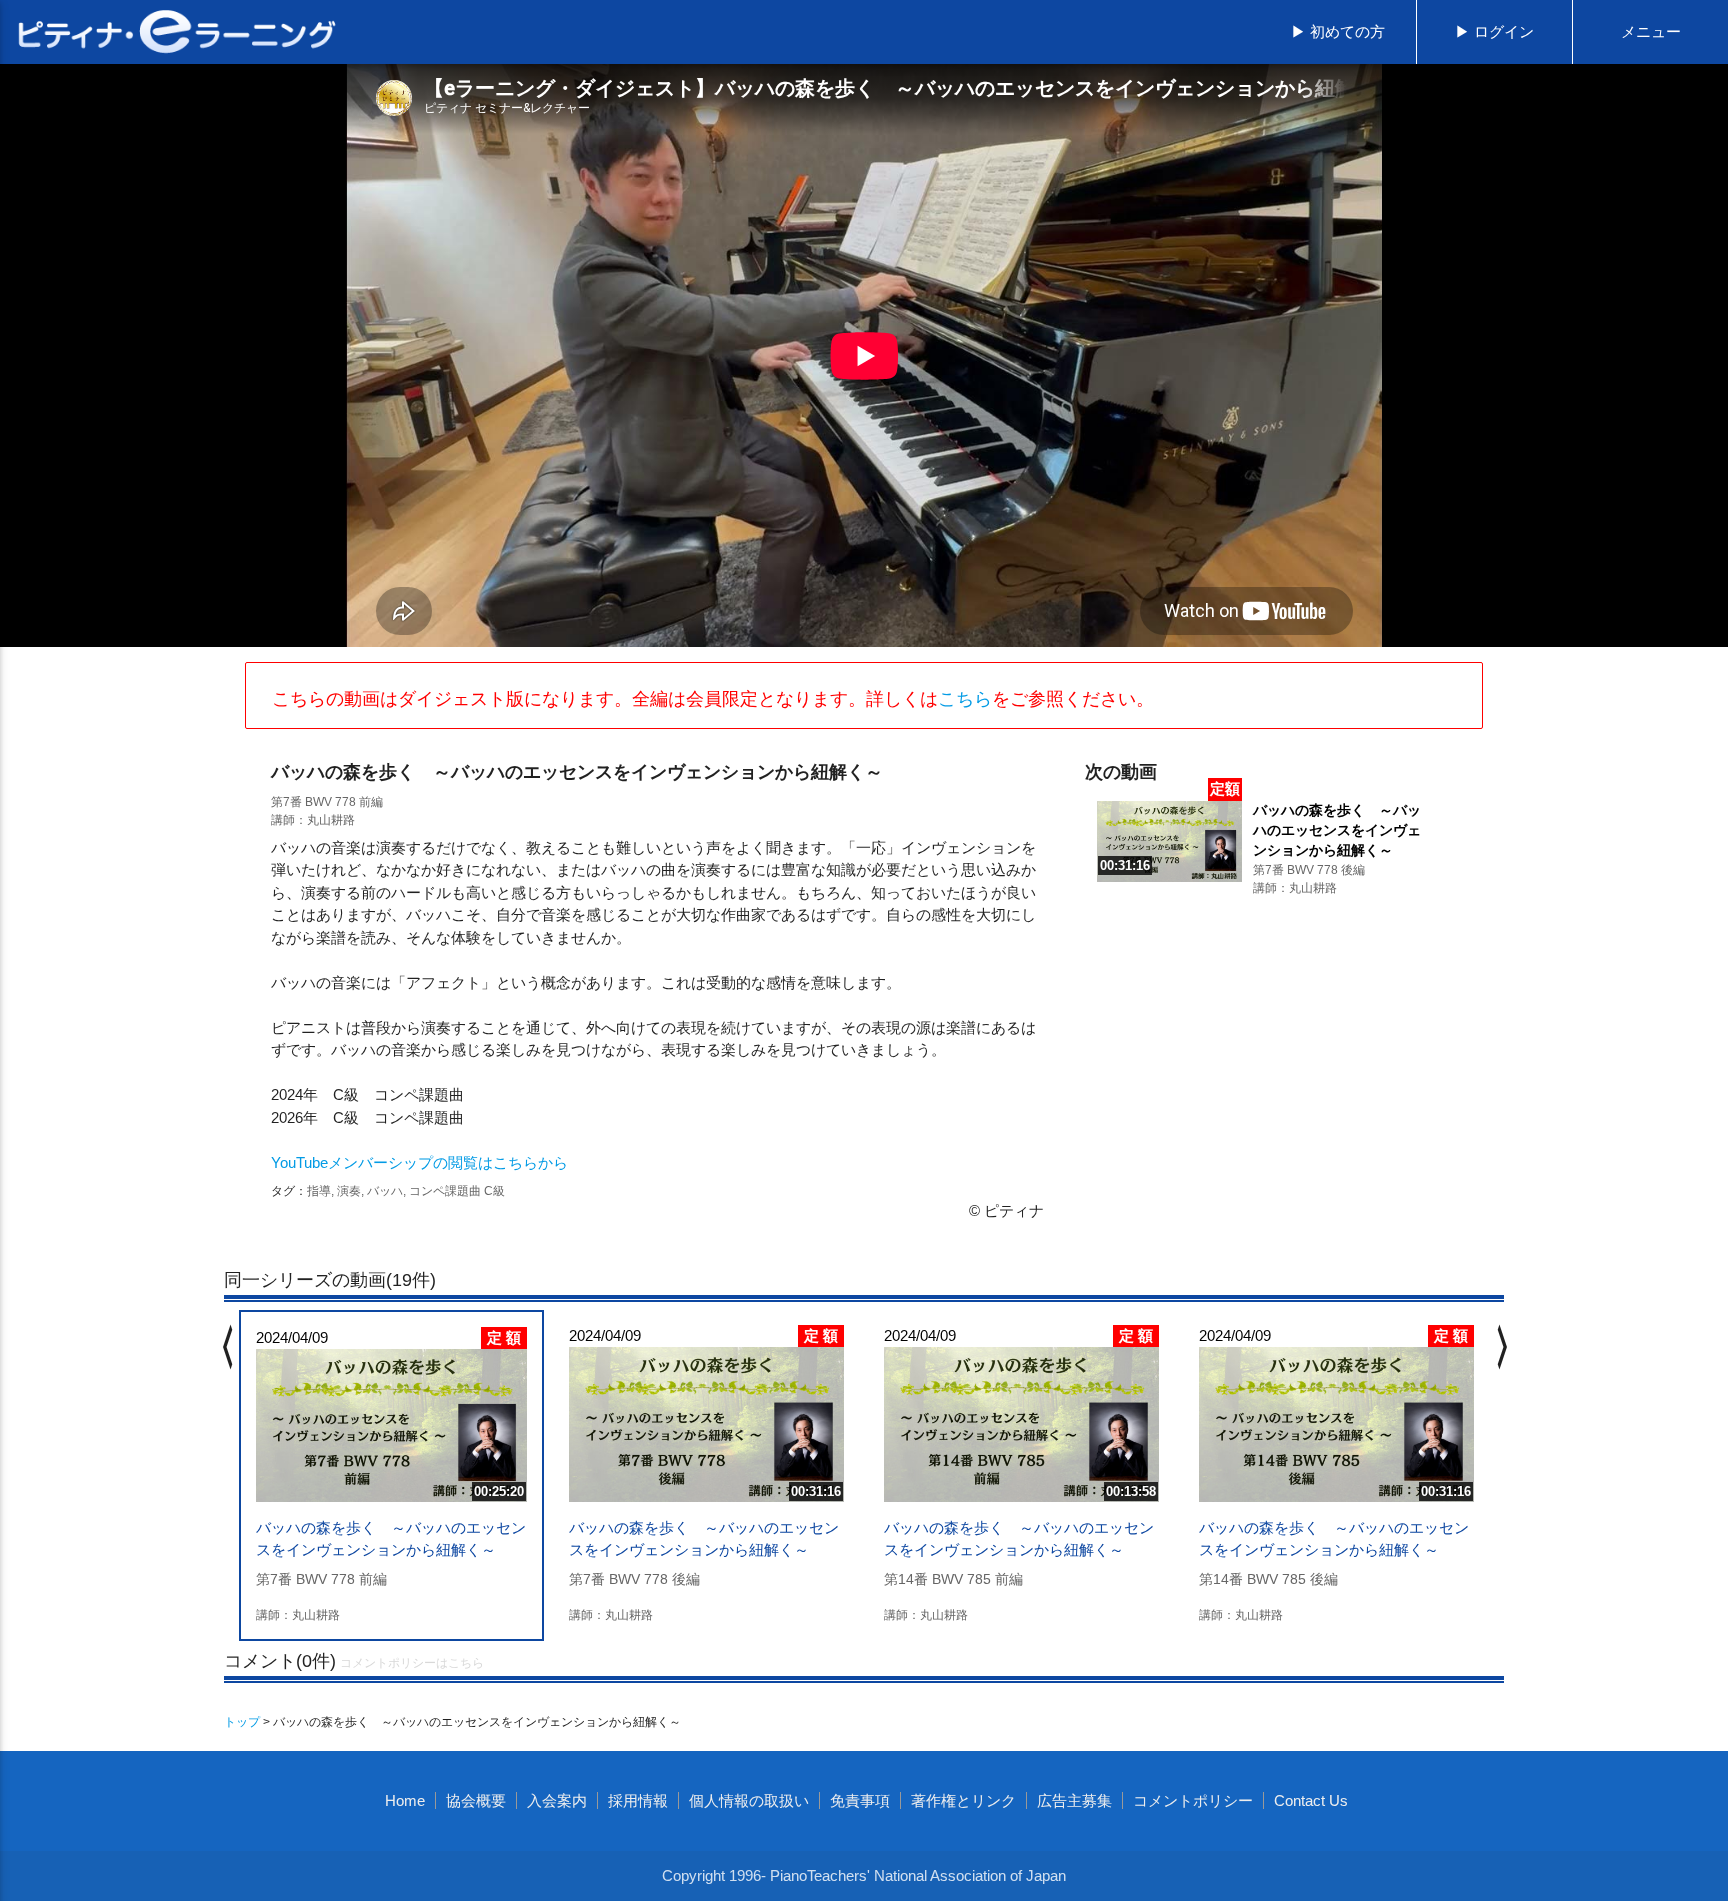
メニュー (1651, 31)
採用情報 (638, 1800)
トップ (242, 1722)
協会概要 (476, 1800)
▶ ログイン (1494, 31)
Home (405, 1800)
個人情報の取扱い (749, 1800)
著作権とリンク (963, 1800)
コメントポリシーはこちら (412, 1663)
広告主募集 (1074, 1800)
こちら (965, 699)
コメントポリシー (1193, 1800)
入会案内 (557, 1800)
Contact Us (1311, 1800)
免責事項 (860, 1800)
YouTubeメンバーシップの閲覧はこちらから (419, 1162)
